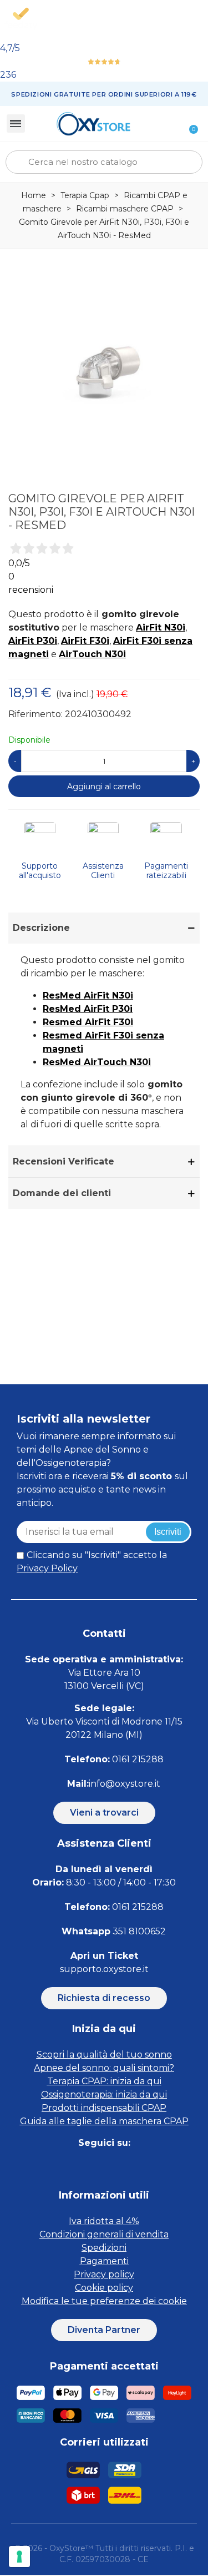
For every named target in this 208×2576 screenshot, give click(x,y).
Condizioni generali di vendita (104, 2234)
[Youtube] (142, 2165)
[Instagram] (92, 2165)
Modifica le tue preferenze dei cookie (104, 2301)
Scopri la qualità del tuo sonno (104, 2055)
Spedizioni (104, 2248)
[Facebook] (67, 2165)
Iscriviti (168, 1532)
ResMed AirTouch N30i (97, 1062)
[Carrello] (187, 123)
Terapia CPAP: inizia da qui (104, 2081)
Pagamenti (104, 2261)
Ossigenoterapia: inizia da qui (104, 2094)
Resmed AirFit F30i (88, 1022)
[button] (104, 1813)
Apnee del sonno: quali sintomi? (104, 2068)
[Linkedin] (117, 2165)
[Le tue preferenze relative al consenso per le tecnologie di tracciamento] (19, 2557)
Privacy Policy (47, 1568)
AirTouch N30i (92, 654)
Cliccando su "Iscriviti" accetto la (92, 1562)
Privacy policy (104, 2274)
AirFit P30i (33, 641)
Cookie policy (104, 2288)
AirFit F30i (85, 641)
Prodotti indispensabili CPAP (104, 2108)
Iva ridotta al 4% (104, 2221)
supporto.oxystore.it (104, 1969)
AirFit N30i (161, 627)
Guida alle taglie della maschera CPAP (104, 2121)
